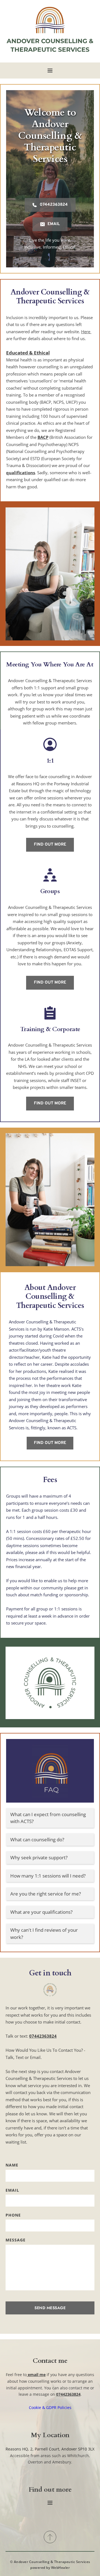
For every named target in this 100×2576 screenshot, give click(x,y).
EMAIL (12, 2190)
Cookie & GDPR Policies (50, 2407)
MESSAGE (16, 2240)
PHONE (13, 2215)
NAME (12, 2165)
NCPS (73, 444)
